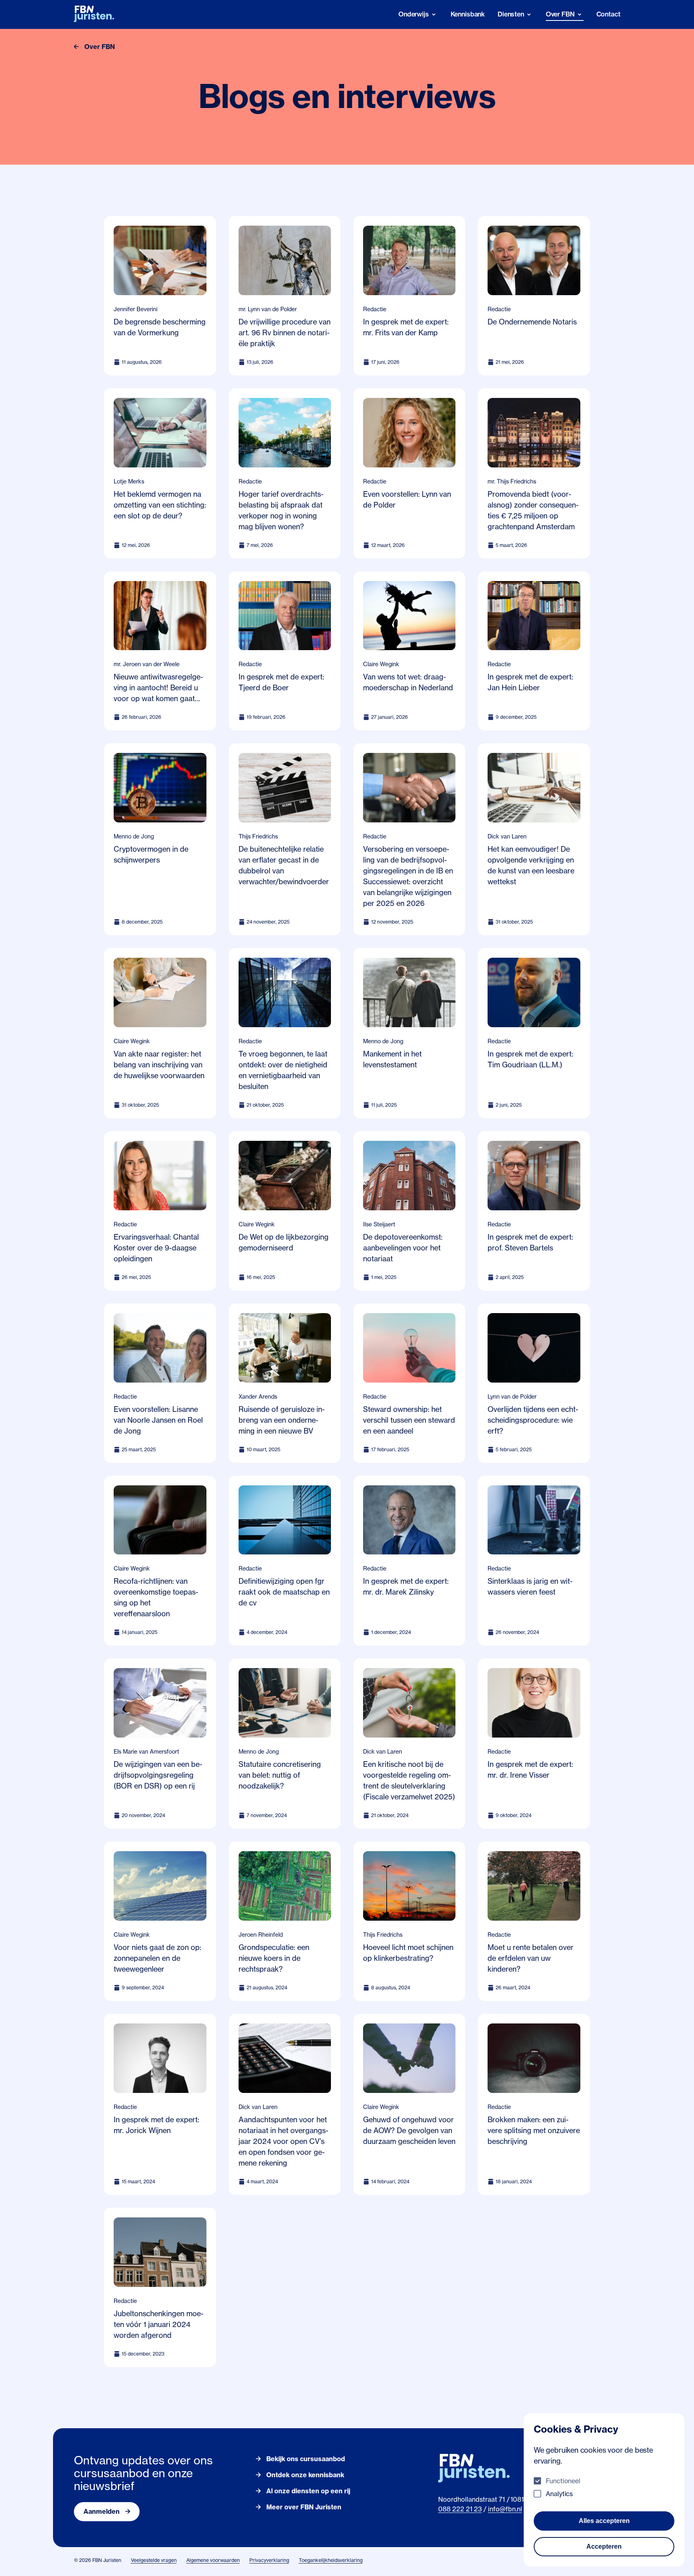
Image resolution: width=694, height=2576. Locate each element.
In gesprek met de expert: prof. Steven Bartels (530, 1242)
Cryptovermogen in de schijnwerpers (151, 854)
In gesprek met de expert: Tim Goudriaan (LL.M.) (530, 1059)
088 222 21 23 (460, 2509)
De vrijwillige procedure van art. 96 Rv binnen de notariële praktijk (285, 332)
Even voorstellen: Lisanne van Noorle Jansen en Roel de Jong (158, 1420)
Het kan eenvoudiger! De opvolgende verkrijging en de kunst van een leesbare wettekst (531, 865)
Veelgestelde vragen (154, 2560)
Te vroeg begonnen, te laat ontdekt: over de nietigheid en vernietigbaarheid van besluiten (283, 1070)
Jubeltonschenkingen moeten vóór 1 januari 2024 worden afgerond (159, 2324)
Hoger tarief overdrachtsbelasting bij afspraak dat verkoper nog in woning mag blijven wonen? (281, 510)
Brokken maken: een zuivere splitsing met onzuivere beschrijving (534, 2130)
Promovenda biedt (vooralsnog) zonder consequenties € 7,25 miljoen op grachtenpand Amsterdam (533, 510)
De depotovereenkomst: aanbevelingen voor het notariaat (403, 1248)
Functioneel (563, 2481)
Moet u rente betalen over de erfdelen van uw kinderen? (531, 1958)
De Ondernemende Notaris (532, 322)
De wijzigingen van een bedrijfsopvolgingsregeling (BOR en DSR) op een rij (158, 1775)
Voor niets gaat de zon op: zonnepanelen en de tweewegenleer (157, 1958)
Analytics (559, 2494)
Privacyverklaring (269, 2560)
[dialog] (604, 2490)
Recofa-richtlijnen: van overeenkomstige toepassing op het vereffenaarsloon (156, 1597)
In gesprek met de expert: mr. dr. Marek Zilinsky (406, 1586)
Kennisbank (468, 14)
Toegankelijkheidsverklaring (331, 2560)
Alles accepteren (604, 2521)
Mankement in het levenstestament (392, 1059)
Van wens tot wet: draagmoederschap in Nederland (408, 682)
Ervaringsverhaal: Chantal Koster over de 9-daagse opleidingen (156, 1248)
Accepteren (604, 2546)
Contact (608, 14)
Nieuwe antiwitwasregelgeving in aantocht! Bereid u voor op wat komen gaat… (158, 687)
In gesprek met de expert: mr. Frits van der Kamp (406, 327)
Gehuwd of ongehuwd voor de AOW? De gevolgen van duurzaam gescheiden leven (409, 2130)
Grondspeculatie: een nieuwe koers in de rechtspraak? (274, 1958)
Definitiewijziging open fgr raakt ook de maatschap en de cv (284, 1592)
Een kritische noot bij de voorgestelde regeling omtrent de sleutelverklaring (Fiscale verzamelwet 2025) (409, 1780)
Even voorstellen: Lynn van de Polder (407, 499)
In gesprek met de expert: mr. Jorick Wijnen (156, 2125)
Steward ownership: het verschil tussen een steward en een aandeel (409, 1420)
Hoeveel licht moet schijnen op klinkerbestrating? (408, 1953)
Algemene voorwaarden (213, 2560)
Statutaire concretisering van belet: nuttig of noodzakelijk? (280, 1775)
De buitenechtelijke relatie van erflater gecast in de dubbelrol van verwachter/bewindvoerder (284, 865)
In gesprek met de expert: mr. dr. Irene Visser (530, 1769)
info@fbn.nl (505, 2509)
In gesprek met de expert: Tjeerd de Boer (281, 682)
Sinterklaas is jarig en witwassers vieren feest (530, 1586)
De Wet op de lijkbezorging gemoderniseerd (284, 1242)
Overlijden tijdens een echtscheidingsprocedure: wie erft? (533, 1420)
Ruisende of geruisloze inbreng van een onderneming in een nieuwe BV (282, 1420)
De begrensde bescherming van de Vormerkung (160, 327)
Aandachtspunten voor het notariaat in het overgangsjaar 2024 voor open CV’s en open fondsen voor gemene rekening (284, 2141)
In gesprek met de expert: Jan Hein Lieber (530, 682)
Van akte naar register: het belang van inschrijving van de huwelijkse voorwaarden (159, 1065)
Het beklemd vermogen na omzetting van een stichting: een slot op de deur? (160, 505)
